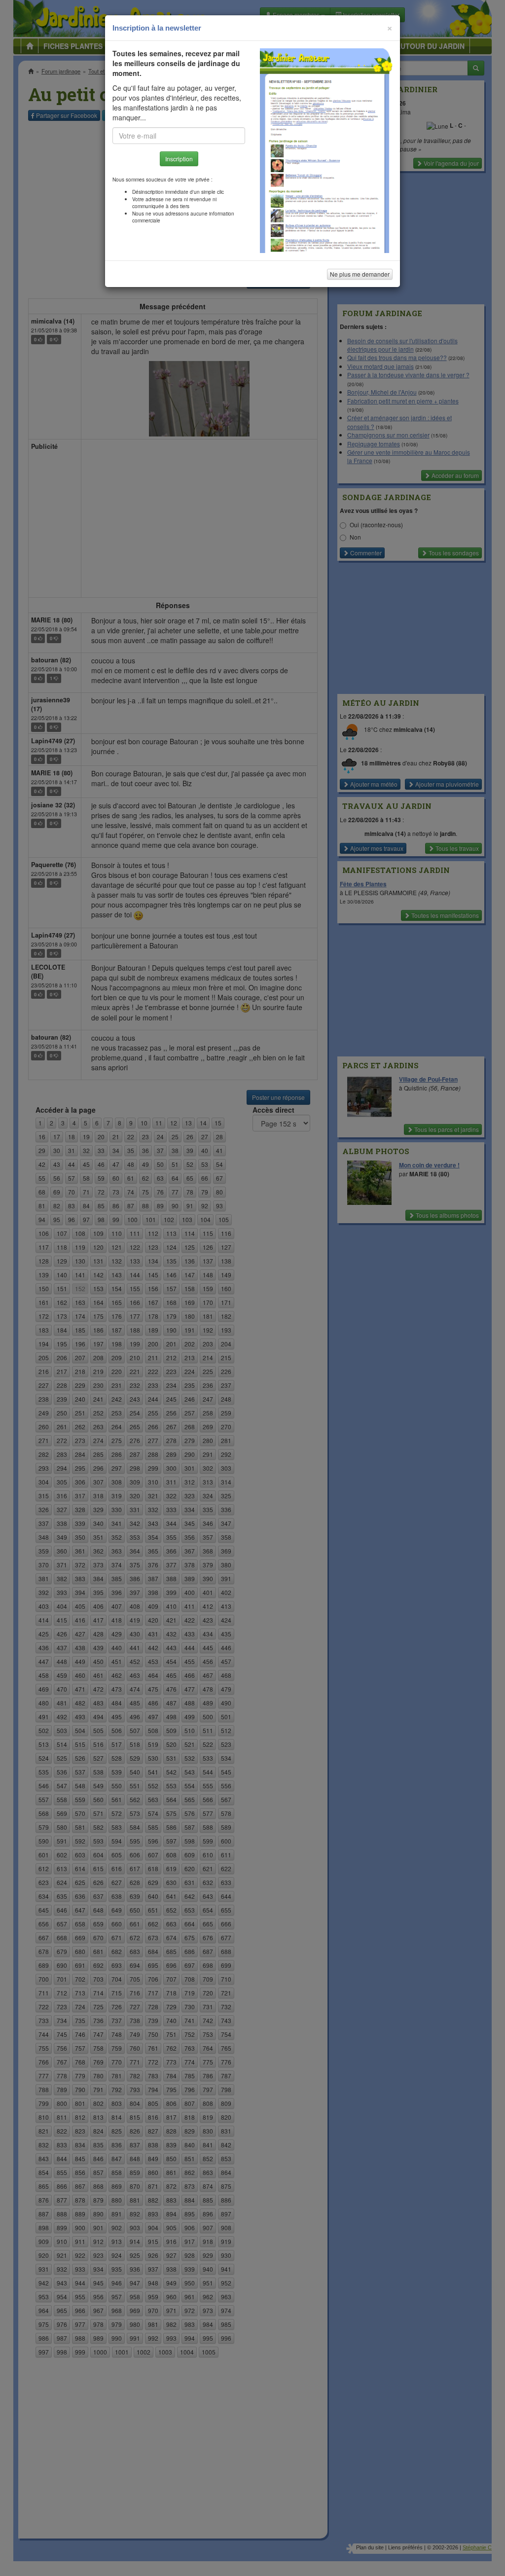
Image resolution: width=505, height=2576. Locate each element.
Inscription (179, 159)
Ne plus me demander (360, 274)
